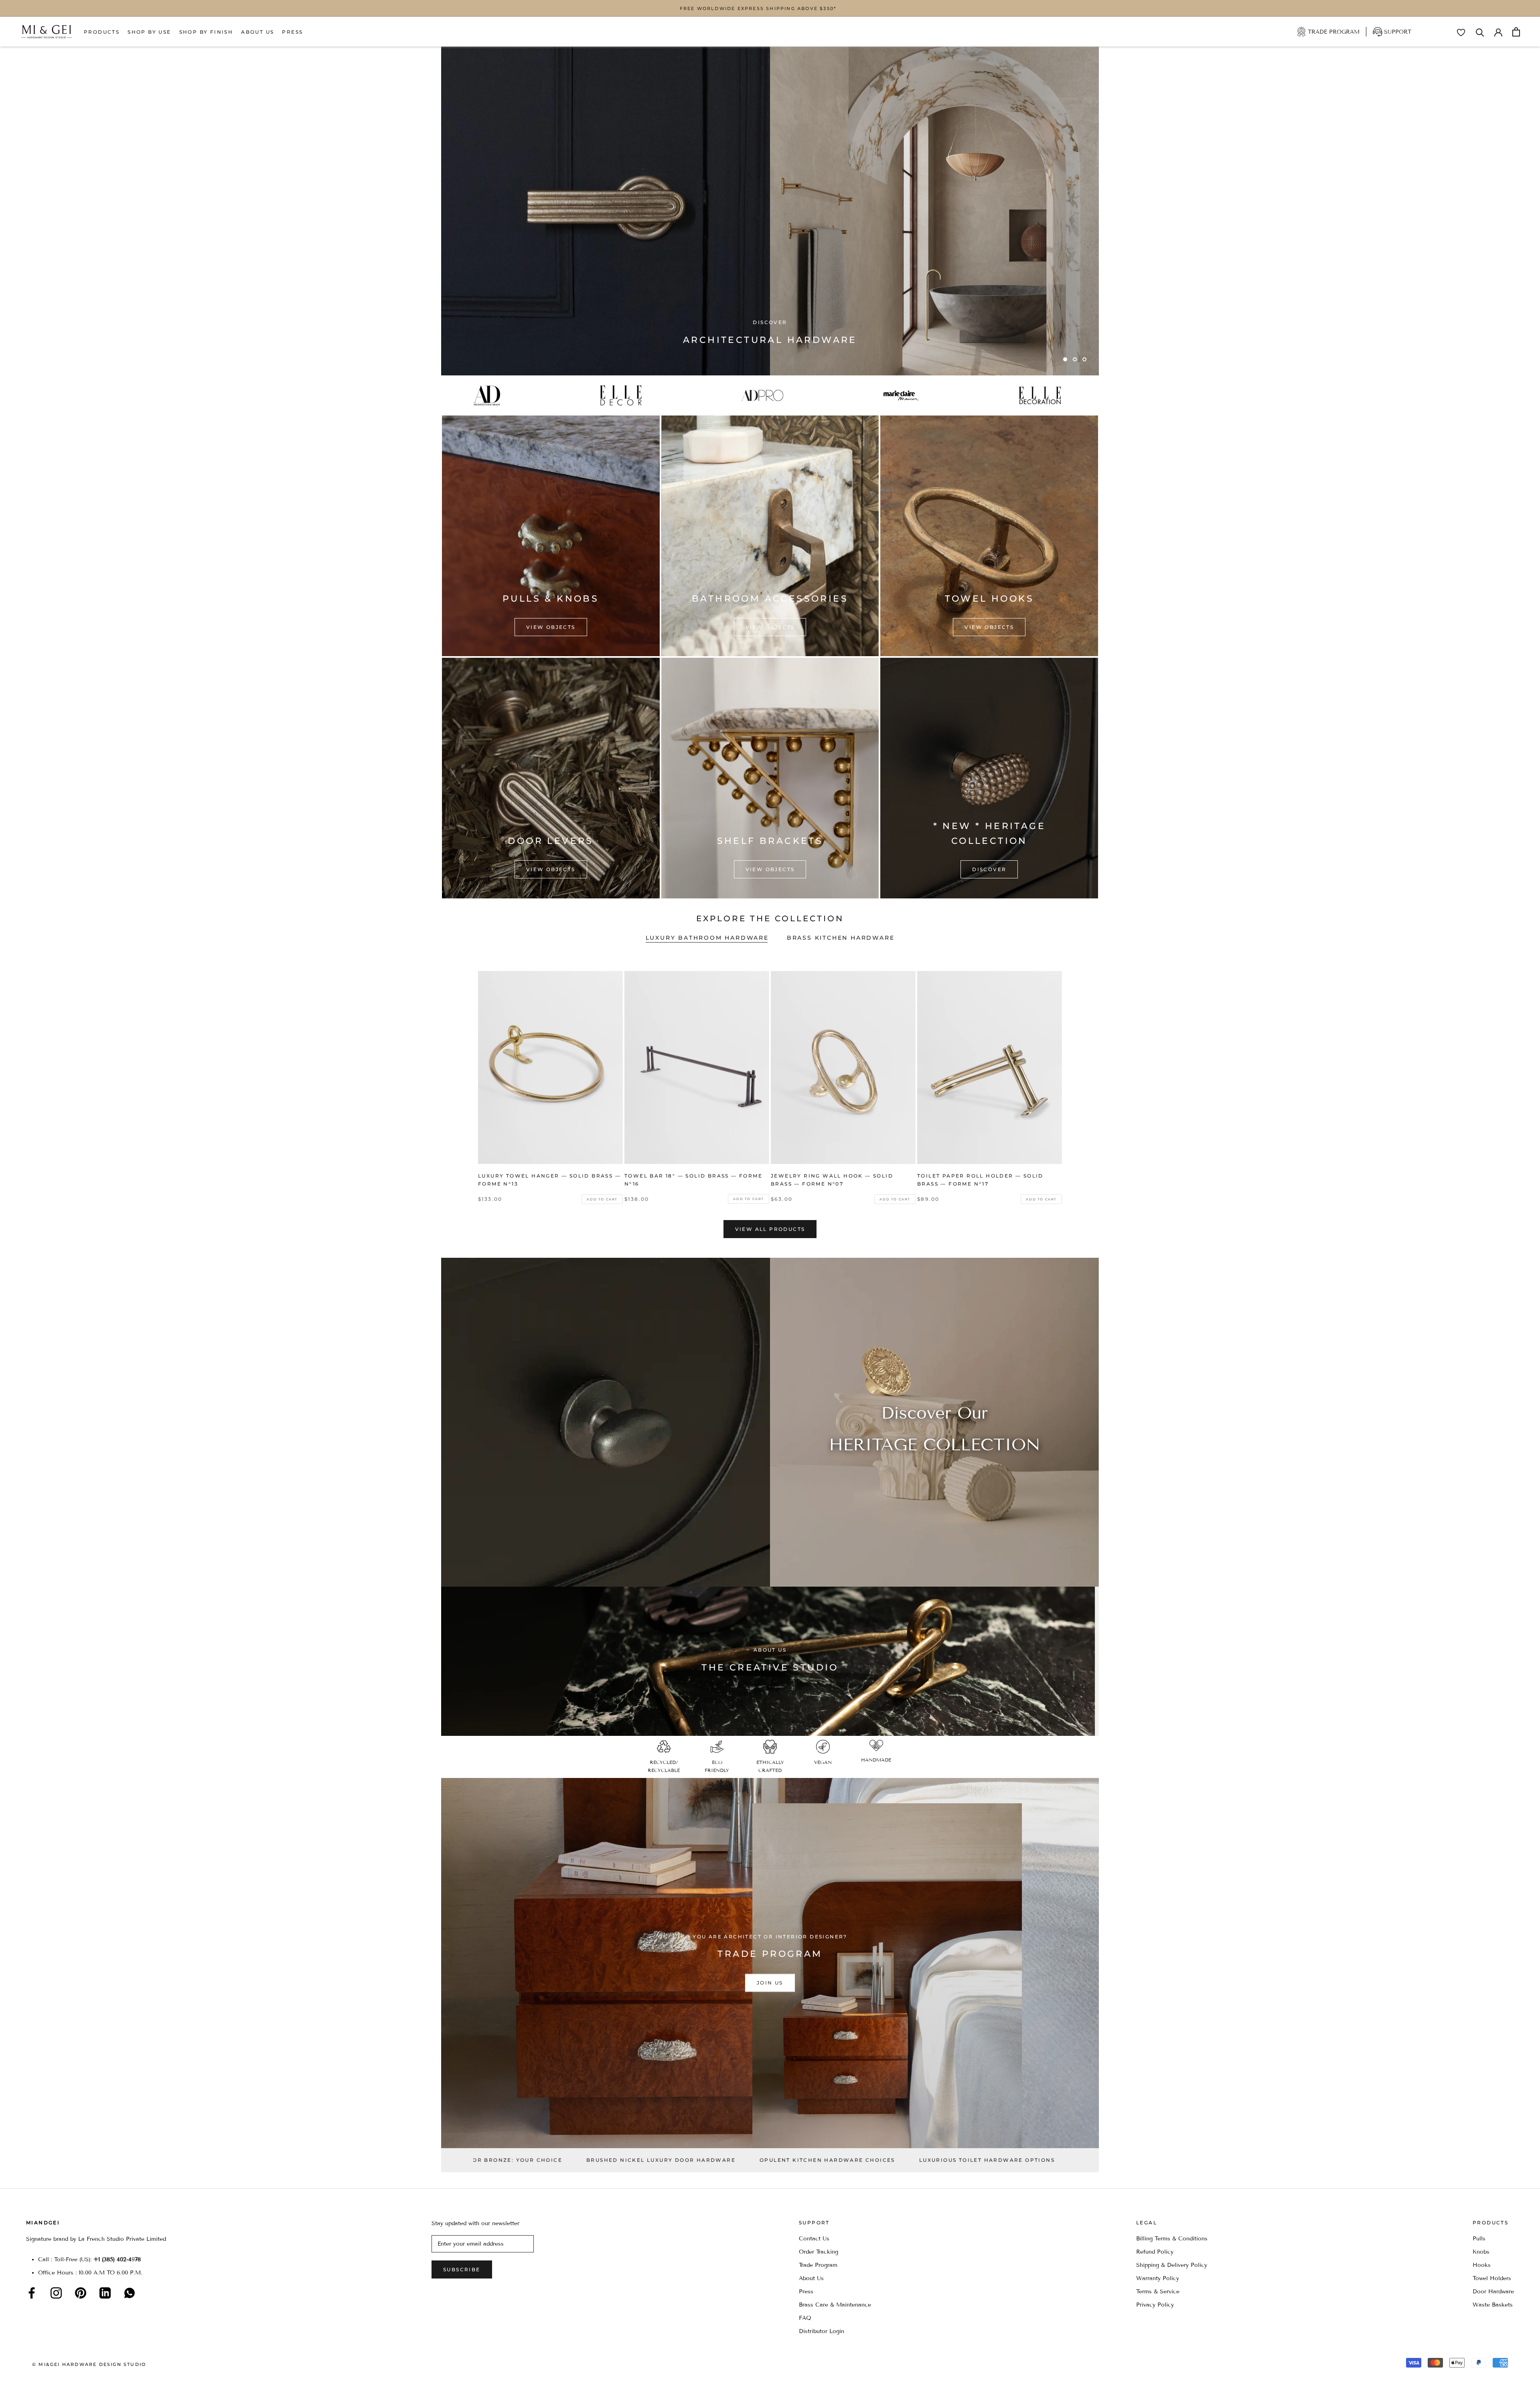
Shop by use (149, 32)
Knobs (1481, 2252)
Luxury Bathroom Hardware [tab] (707, 938)
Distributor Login (822, 2331)
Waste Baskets (1493, 2305)
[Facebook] (32, 2293)
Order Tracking (819, 2252)
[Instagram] (56, 2293)
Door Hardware (1493, 2292)
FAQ (805, 2318)
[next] (1074, 1078)
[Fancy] (130, 2293)
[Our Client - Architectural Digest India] (490, 395)
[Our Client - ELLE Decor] (623, 395)
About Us (257, 32)
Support (1398, 32)
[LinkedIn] (105, 2293)
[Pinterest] (81, 2293)
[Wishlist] (1461, 32)
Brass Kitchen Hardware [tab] (841, 938)
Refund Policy (1155, 2252)
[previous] (466, 1078)
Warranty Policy (1158, 2278)
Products (102, 32)
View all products (770, 1229)
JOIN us (770, 1983)
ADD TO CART (602, 1199)
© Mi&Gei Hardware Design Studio (89, 2364)
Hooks (1482, 2265)
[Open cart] (1516, 32)
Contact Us (814, 2239)
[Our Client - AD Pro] (765, 395)
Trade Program (1334, 32)
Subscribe (462, 2269)
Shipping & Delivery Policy (1172, 2265)
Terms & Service (1158, 2292)
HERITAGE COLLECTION (935, 1445)
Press (292, 32)
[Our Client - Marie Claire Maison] (904, 395)
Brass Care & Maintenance (835, 2305)
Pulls (1479, 2239)
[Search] (1480, 32)
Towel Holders (1492, 2278)
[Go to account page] (1498, 32)
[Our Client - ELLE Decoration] (1043, 395)
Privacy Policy (1155, 2305)
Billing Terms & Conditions (1172, 2239)
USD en (33, 2377)
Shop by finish (206, 32)
